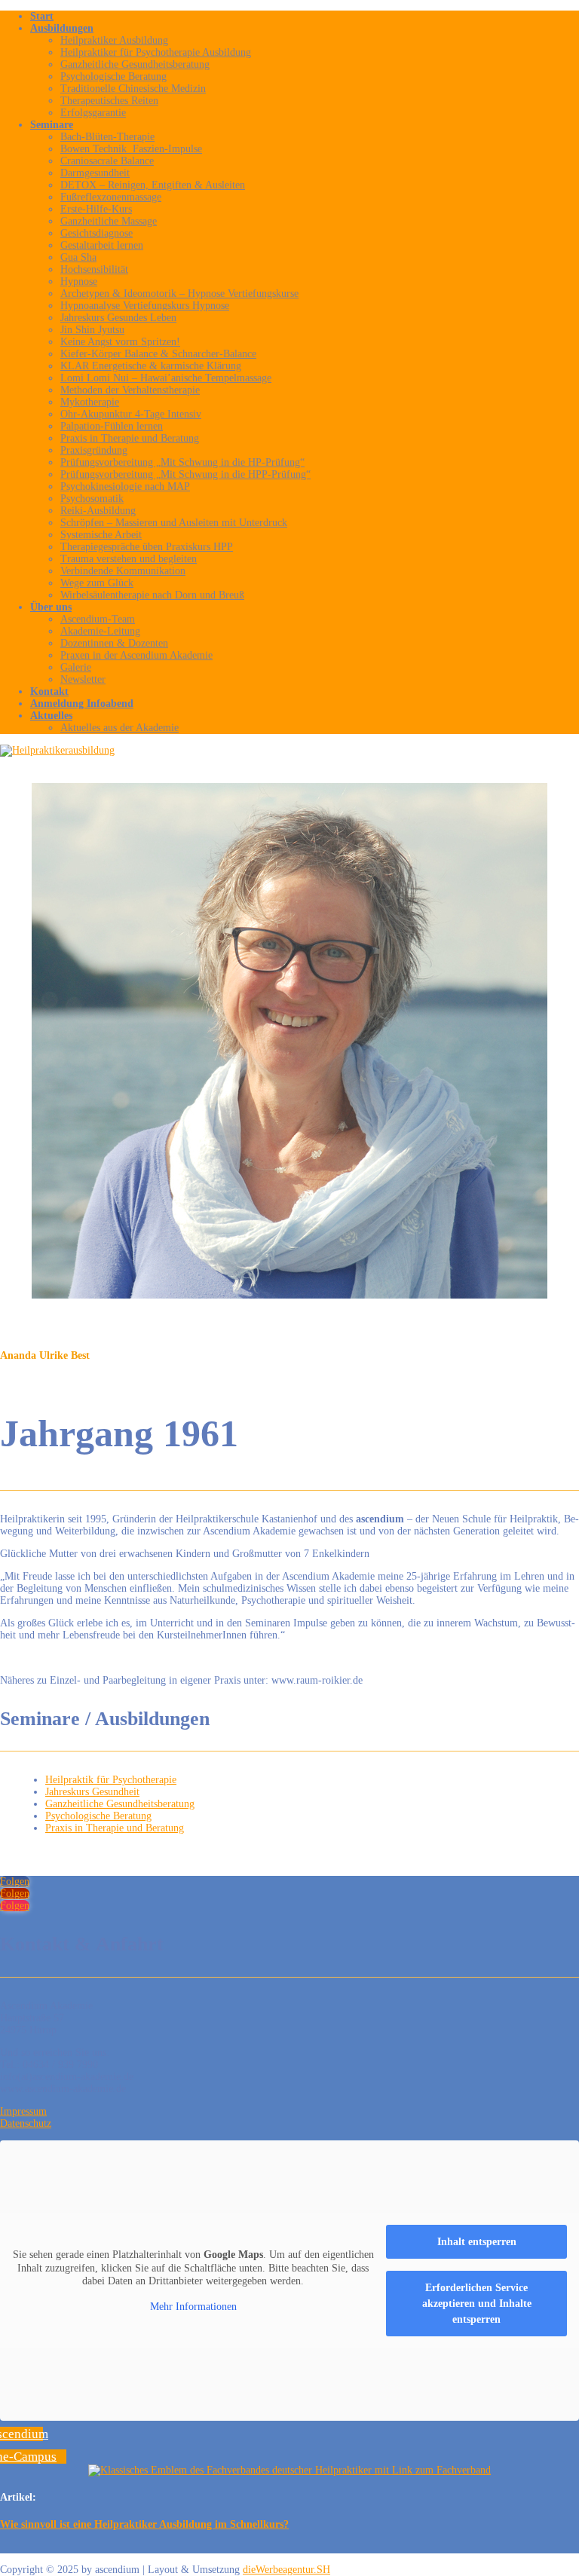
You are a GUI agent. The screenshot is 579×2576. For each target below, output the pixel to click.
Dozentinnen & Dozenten (114, 643)
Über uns (51, 607)
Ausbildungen (62, 28)
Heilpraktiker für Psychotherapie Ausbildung (156, 52)
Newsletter (83, 679)
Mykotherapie (90, 402)
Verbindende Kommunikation (123, 571)
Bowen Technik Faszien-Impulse (131, 149)
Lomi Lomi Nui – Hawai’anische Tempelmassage (166, 378)
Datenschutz (26, 2123)
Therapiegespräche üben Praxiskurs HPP (147, 547)
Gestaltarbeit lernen (102, 245)
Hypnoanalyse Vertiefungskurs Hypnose (145, 306)
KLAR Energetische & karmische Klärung (151, 366)
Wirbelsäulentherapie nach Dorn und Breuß (152, 595)
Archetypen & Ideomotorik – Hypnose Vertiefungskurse (179, 294)
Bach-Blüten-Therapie (107, 137)
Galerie (76, 667)
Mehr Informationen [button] (193, 2307)
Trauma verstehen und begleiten (129, 559)
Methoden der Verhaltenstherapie (130, 390)
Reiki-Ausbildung (98, 511)
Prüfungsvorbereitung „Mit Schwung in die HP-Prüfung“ (182, 462)
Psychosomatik (92, 499)
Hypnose (79, 281)
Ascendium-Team (98, 619)
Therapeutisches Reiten (109, 101)
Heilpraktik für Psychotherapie (111, 1780)
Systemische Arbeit (101, 535)
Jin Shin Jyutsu (92, 330)
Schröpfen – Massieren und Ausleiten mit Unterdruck (174, 523)
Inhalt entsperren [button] (477, 2242)
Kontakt (49, 691)
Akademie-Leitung (100, 631)
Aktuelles (51, 716)
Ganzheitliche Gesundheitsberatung (135, 64)
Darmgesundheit (95, 173)
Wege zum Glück (97, 583)
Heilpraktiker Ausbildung (114, 40)
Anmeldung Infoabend (82, 704)
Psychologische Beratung (113, 76)
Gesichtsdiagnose (96, 233)
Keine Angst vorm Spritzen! (120, 342)
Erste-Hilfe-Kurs (96, 209)
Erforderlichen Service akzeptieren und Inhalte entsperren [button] (477, 2304)
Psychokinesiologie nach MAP (125, 486)
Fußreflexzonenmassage (111, 197)
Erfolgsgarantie (93, 113)
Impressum (23, 2111)
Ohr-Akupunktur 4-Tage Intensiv (131, 414)
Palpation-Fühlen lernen (112, 426)
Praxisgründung (94, 450)
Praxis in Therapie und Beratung (130, 438)
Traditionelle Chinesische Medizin (133, 89)
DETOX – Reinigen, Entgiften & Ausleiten (153, 185)
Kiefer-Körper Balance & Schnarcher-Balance (158, 354)
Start (42, 16)
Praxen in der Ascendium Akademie (136, 655)
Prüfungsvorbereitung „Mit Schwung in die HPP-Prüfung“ (185, 474)
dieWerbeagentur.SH (286, 2570)
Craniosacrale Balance (107, 161)
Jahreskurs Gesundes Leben (118, 318)
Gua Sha (78, 257)
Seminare (52, 125)
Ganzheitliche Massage (109, 221)
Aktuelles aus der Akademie (119, 728)
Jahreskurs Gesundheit (92, 1792)
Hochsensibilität (94, 269)
